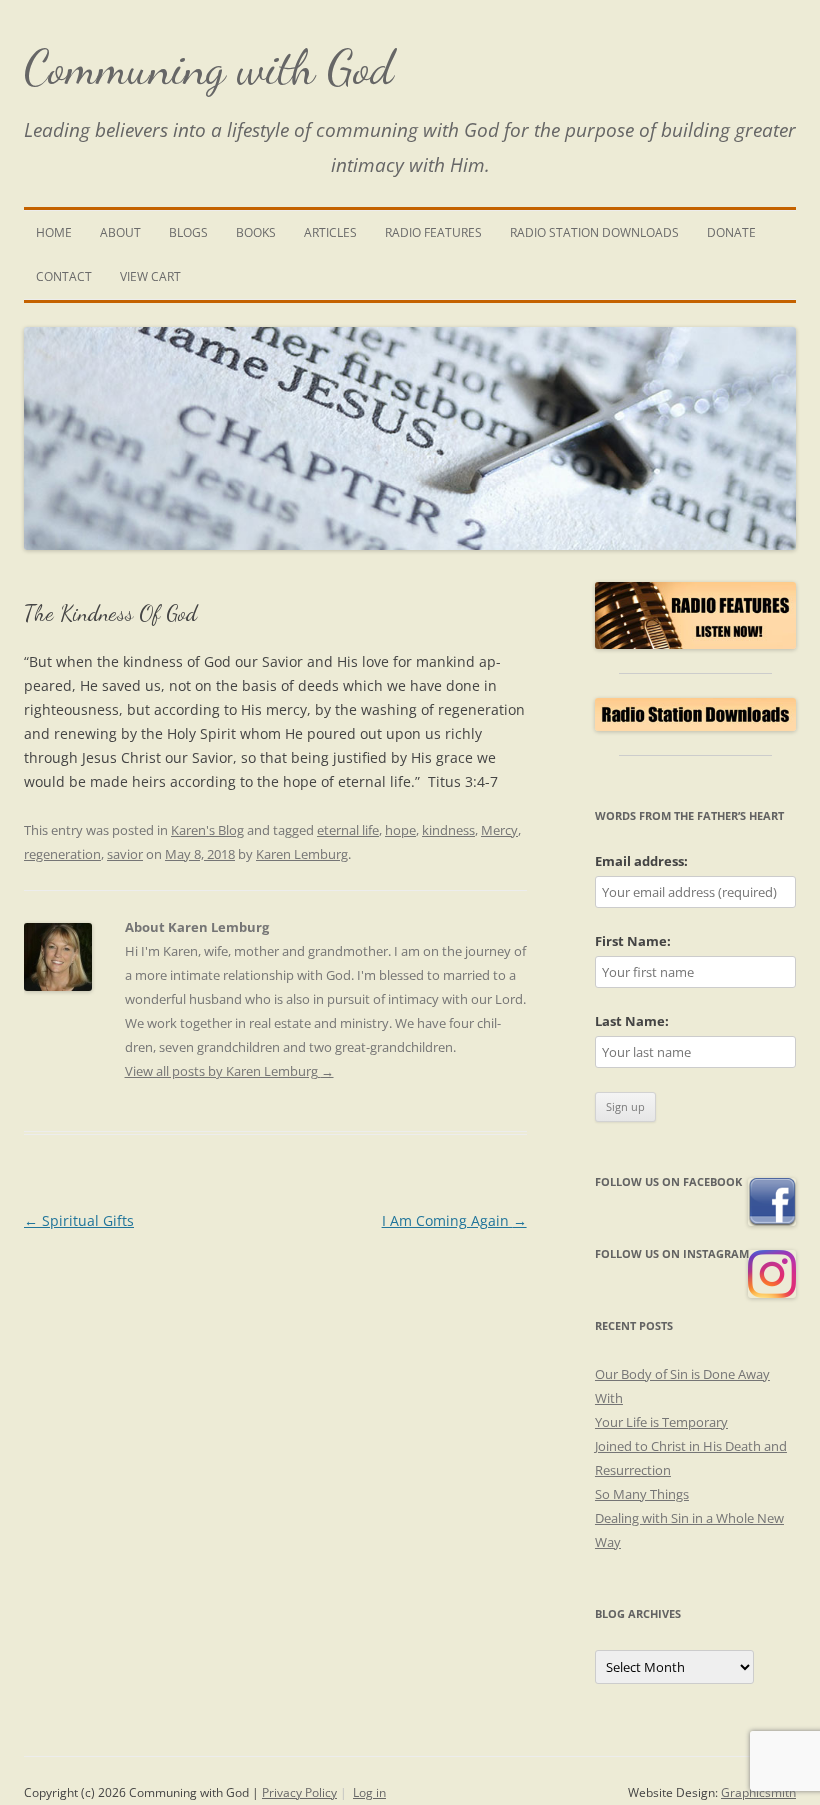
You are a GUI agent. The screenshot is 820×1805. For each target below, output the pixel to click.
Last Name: (632, 1021)
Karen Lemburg (302, 854)
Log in (369, 1792)
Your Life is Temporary (661, 1422)
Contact (64, 276)
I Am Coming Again (454, 1220)
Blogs (188, 232)
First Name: (633, 941)
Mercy (499, 830)
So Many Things (642, 1494)
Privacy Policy (299, 1792)
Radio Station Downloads (594, 232)
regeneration (62, 854)
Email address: (641, 861)
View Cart (150, 276)
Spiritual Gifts (79, 1220)
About (120, 232)
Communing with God (209, 67)
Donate (731, 232)
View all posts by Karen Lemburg (229, 1071)
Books (256, 232)
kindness (448, 830)
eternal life (348, 830)
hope (400, 830)
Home (54, 232)
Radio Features (433, 232)
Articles (330, 232)
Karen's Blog (207, 830)
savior (125, 854)
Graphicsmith (758, 1792)
